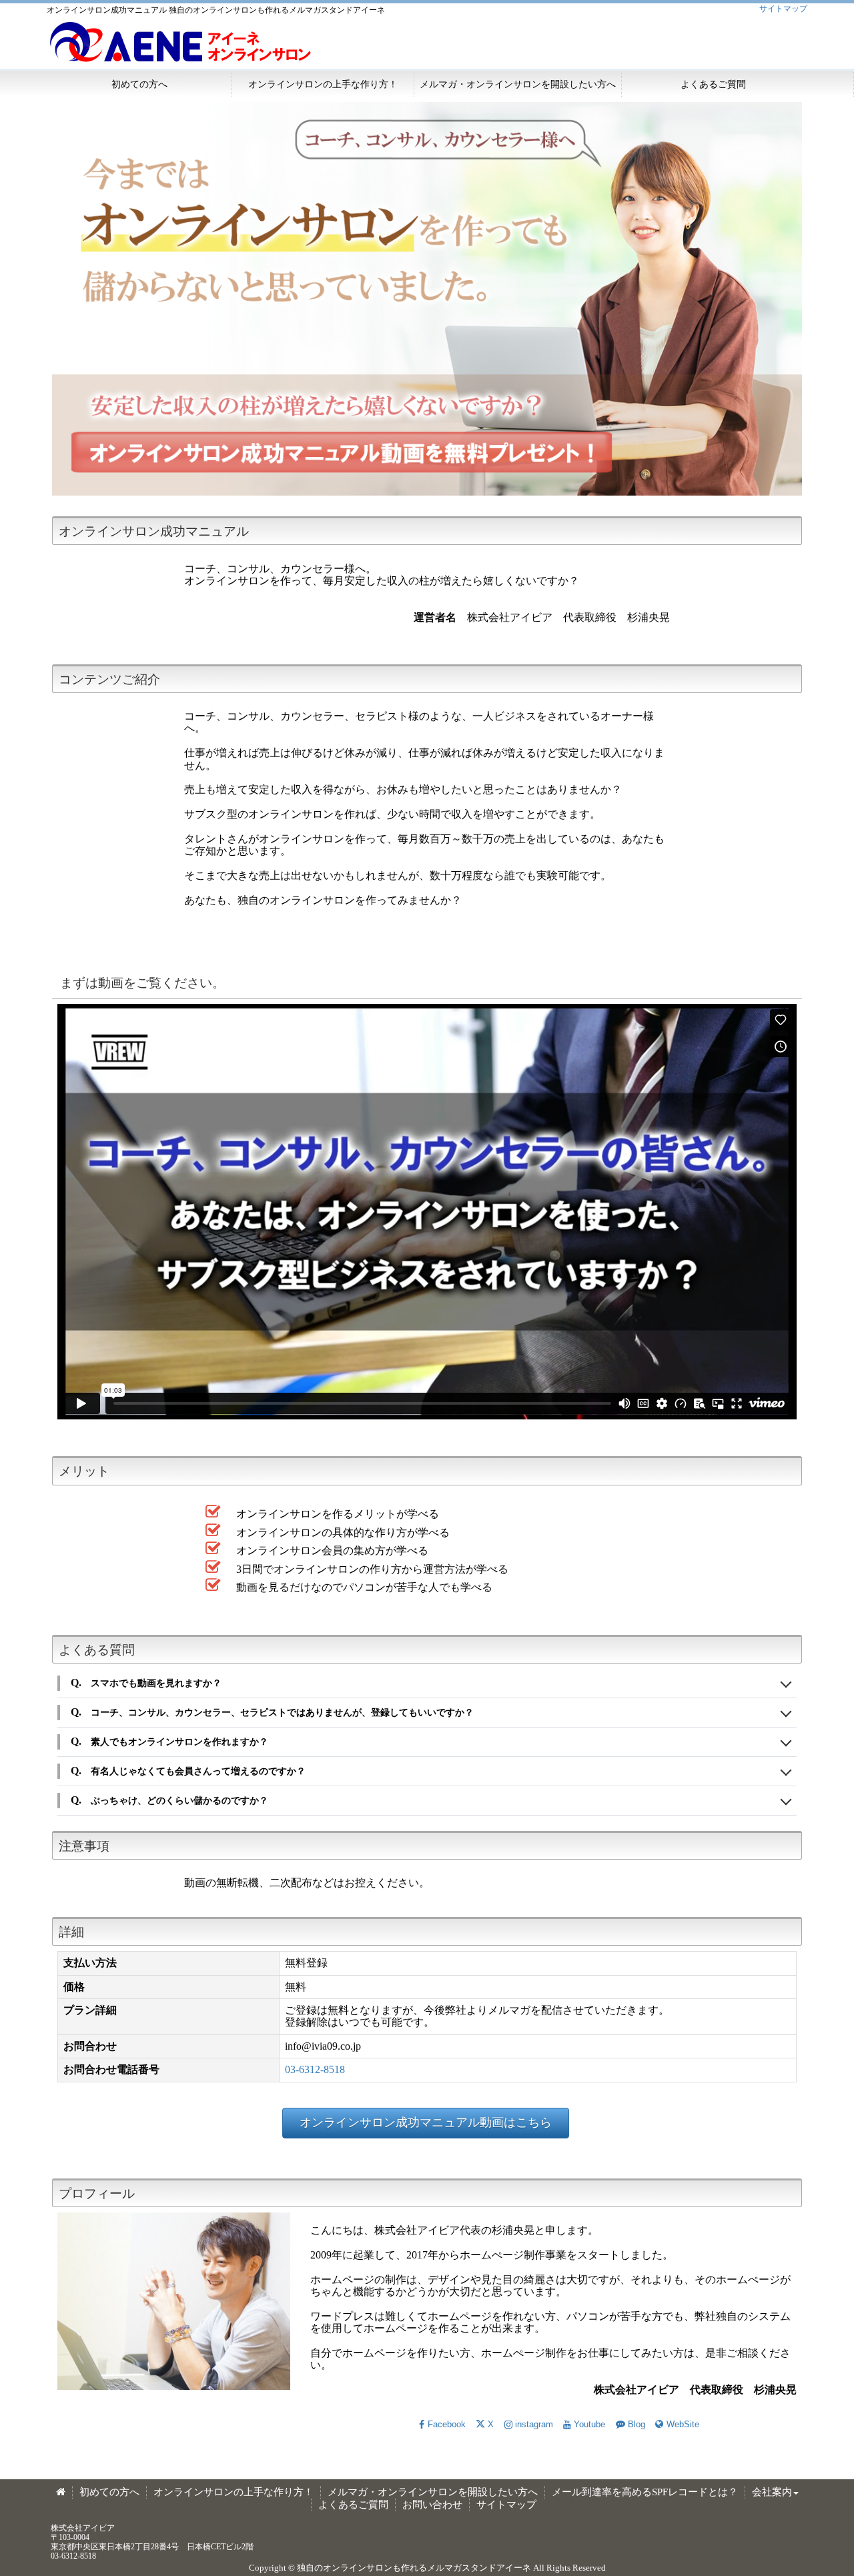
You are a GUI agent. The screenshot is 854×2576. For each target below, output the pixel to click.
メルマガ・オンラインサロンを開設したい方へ (518, 84)
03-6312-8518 (315, 2069)
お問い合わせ (432, 2505)
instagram (534, 2424)
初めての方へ (139, 84)
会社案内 (772, 2492)
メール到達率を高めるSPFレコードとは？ (645, 2492)
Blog (636, 2424)
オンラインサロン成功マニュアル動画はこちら (426, 2122)
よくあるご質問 (713, 84)
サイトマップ (783, 9)
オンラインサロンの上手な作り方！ (323, 84)
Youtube (589, 2424)
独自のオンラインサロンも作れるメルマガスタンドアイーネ (414, 2568)
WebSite (683, 2424)
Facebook (446, 2424)
